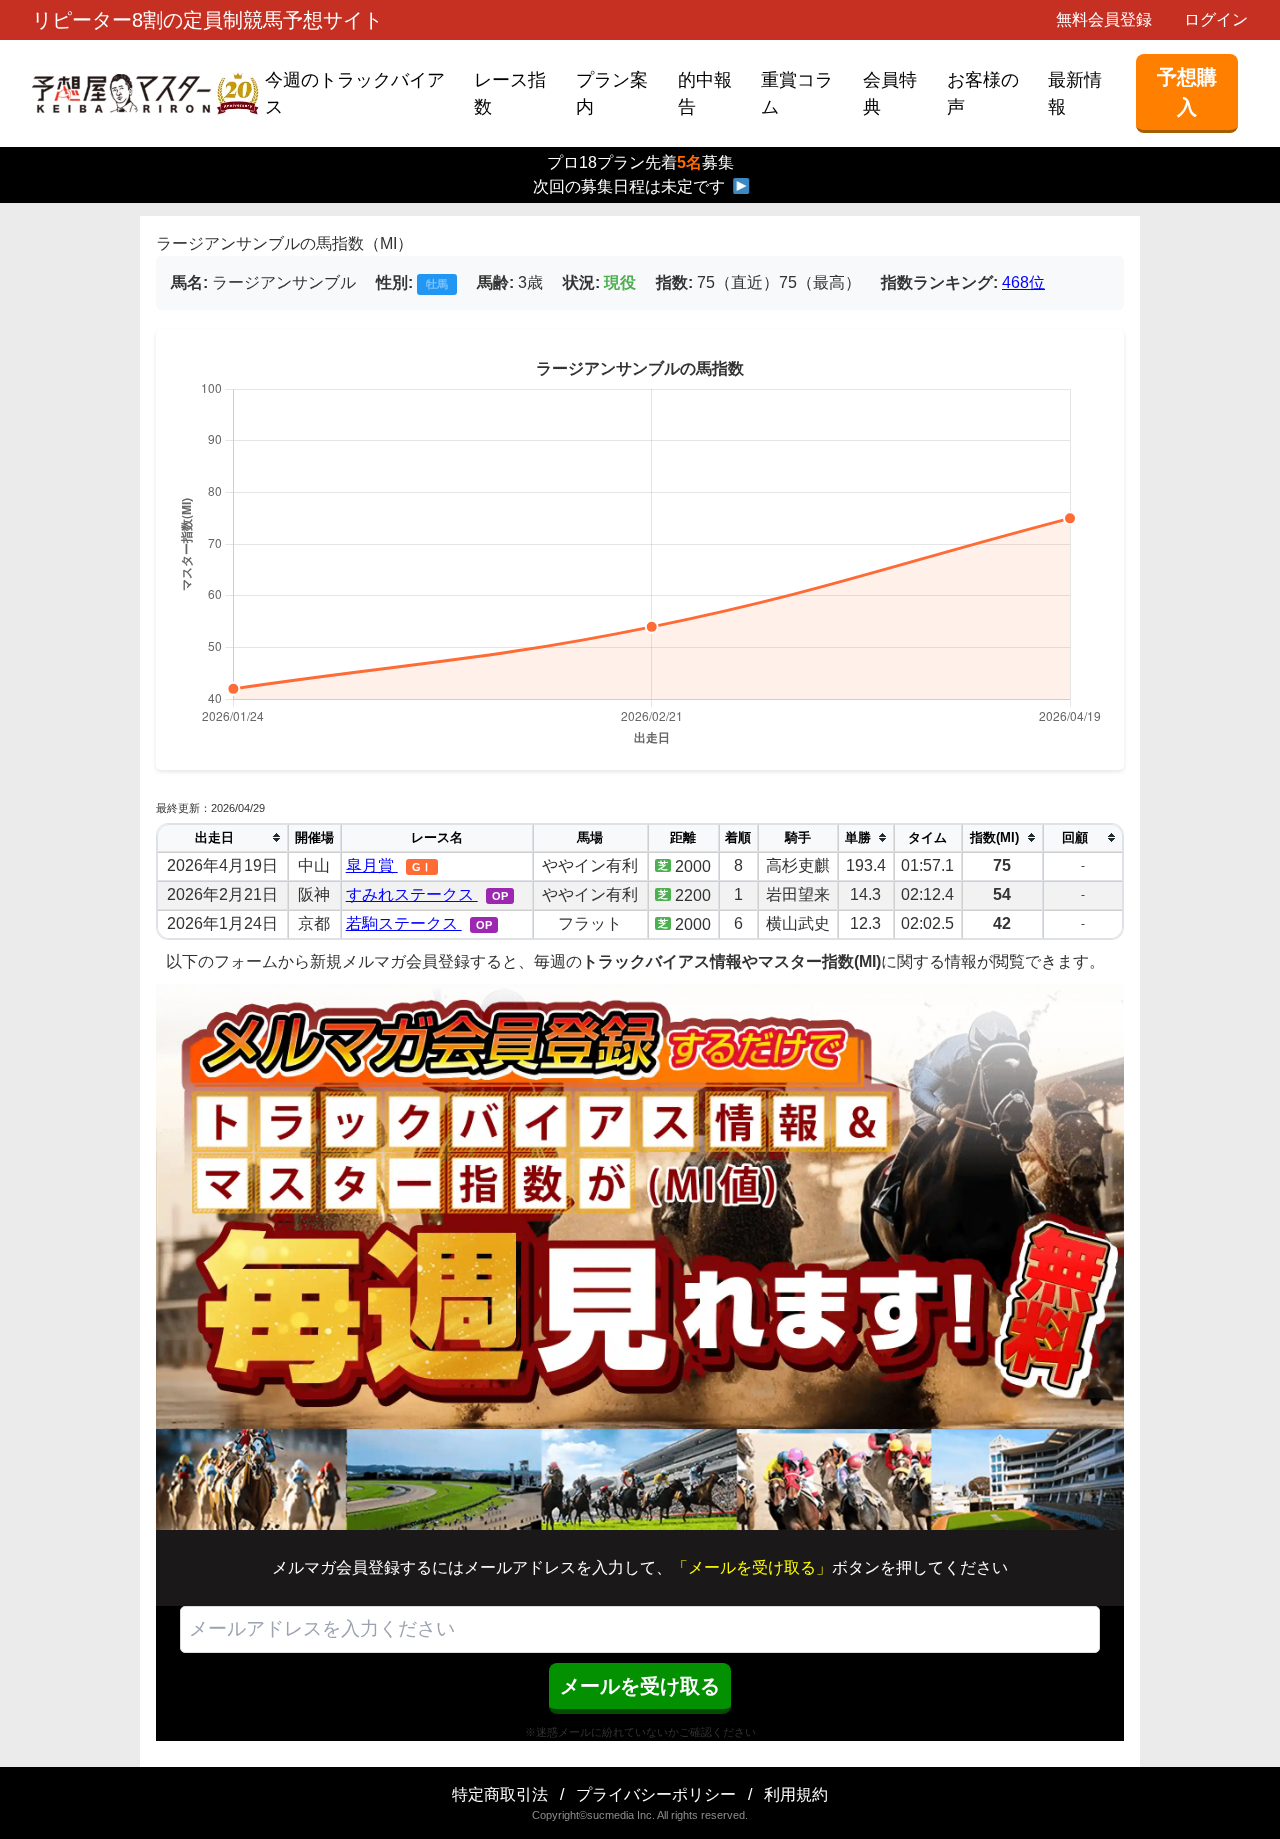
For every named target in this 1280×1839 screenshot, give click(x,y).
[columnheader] (222, 838)
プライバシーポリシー (656, 1794)
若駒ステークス (404, 923)
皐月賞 (372, 865)
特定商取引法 (500, 1794)
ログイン (1216, 19)
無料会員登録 (1104, 19)
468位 (1023, 282)
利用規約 (796, 1794)
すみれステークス (412, 894)
